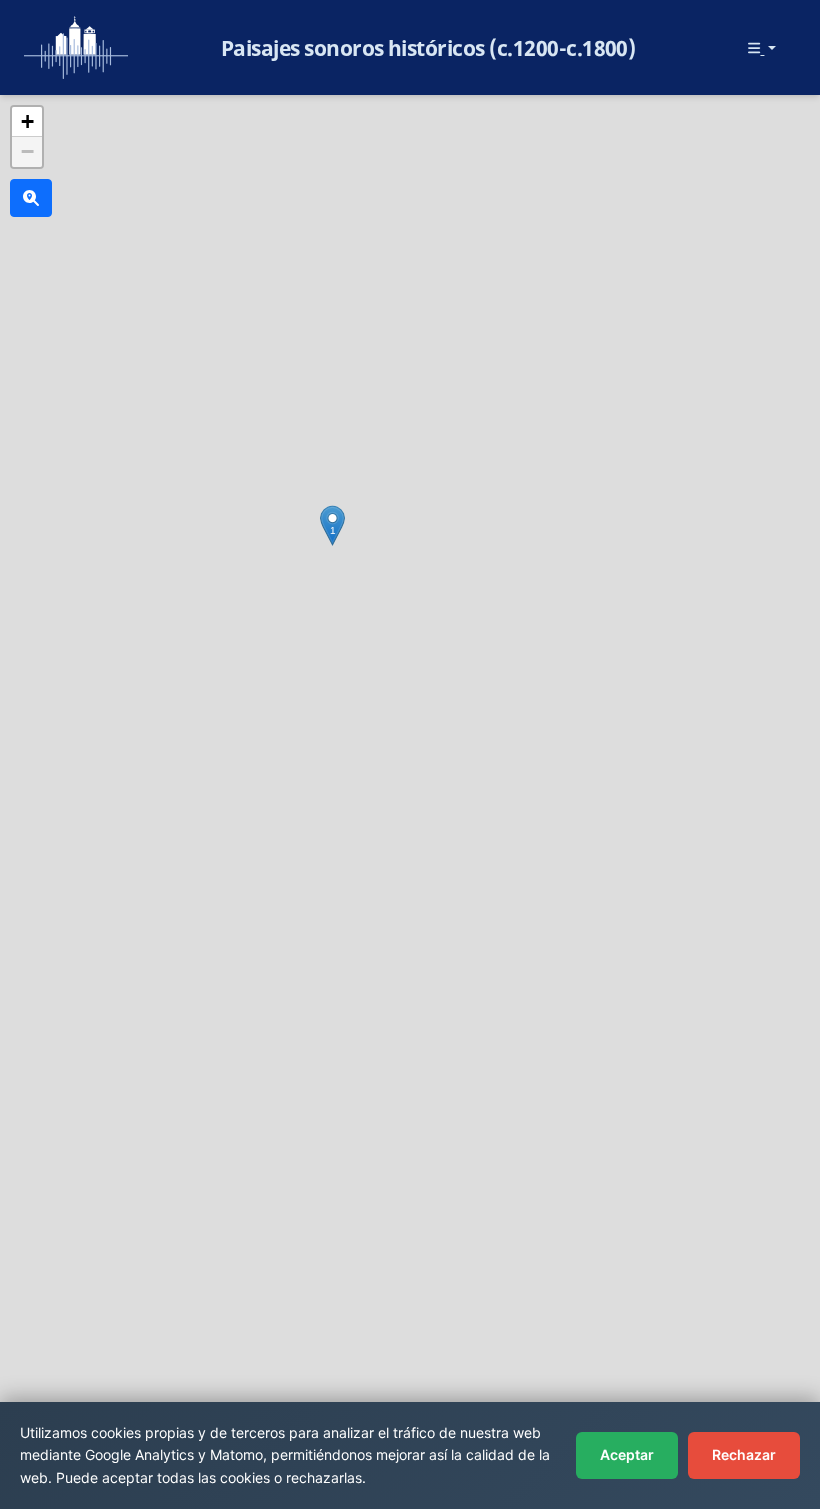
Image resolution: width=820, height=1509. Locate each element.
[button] (332, 525)
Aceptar (627, 1454)
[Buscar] (31, 198)
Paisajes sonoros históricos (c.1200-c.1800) (428, 48)
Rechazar (744, 1454)
